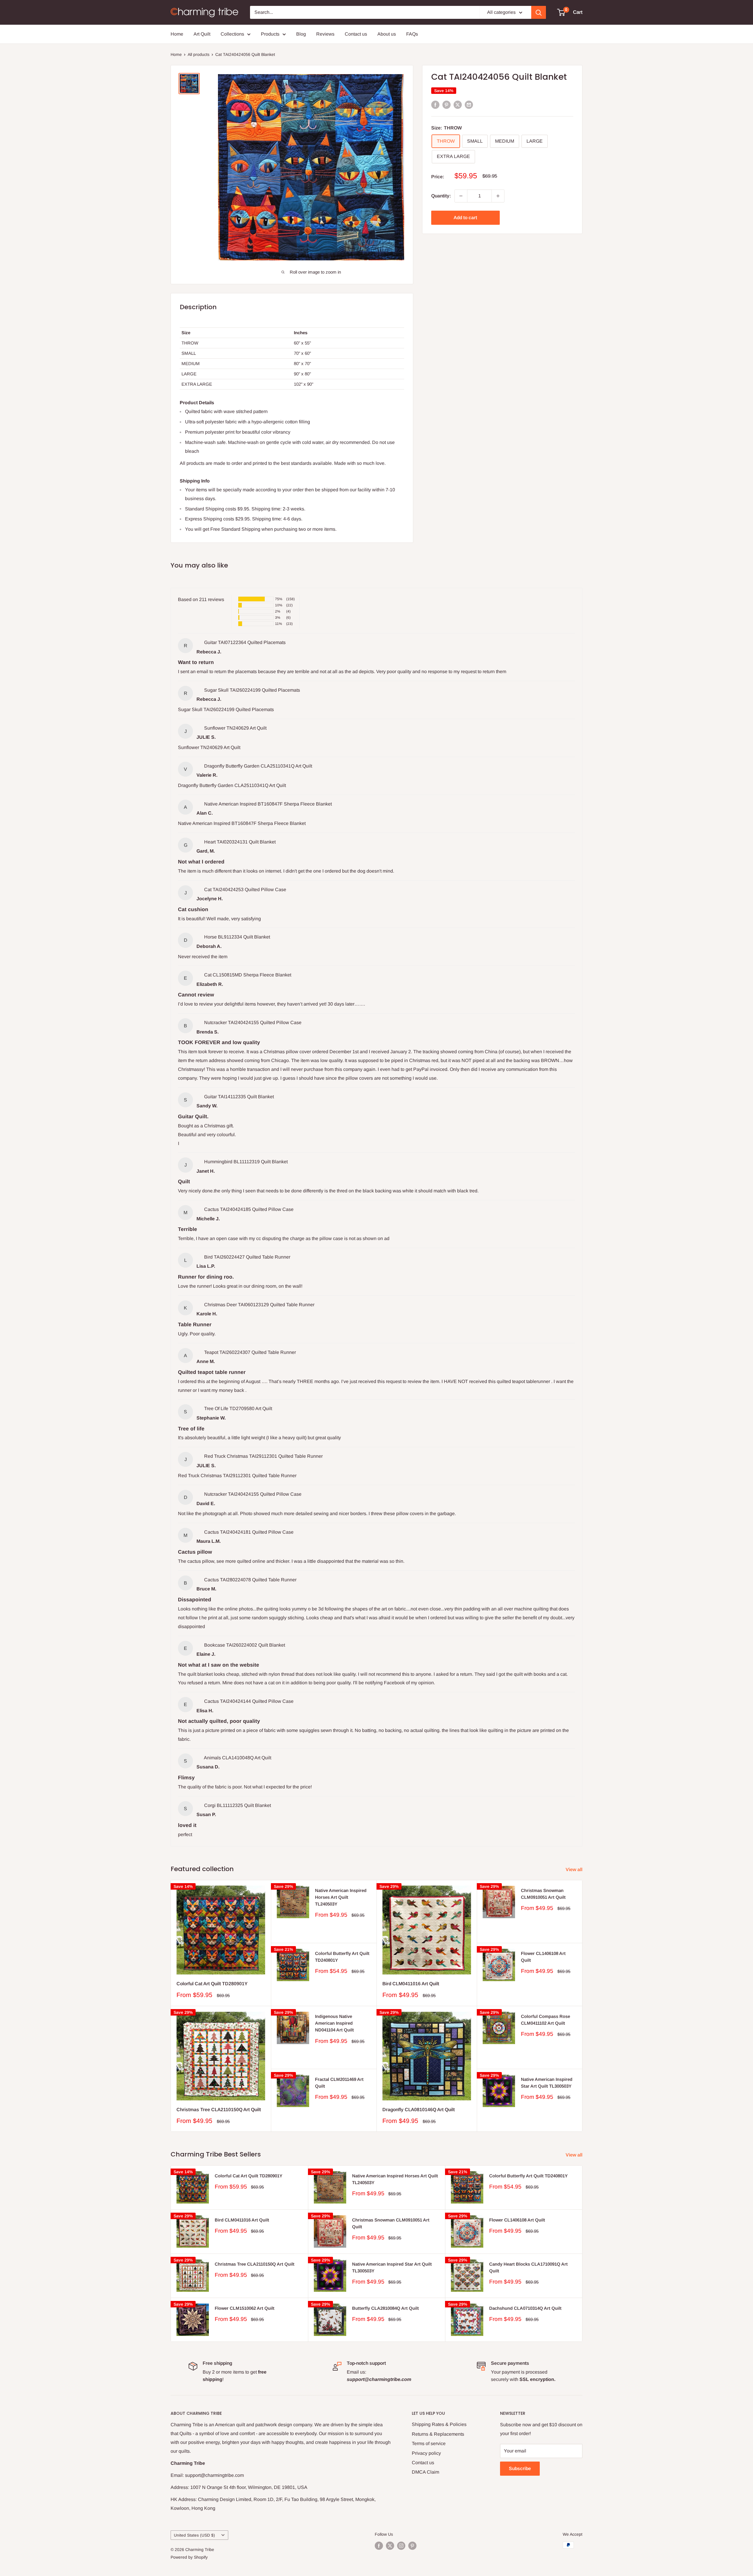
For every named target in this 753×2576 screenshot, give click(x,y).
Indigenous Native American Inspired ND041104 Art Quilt (334, 2023)
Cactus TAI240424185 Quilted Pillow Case (249, 1209)
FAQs (412, 34)
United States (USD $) (194, 2535)
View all (575, 1869)
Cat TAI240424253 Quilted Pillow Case (245, 890)
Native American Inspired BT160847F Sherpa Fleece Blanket (268, 804)
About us (387, 34)
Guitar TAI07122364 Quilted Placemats (245, 642)
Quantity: (441, 196)
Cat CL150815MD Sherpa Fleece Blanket (248, 975)
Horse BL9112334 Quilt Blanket (237, 937)
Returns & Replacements (438, 2434)
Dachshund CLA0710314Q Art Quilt (525, 2308)
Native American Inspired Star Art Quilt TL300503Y (547, 2083)
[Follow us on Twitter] (390, 2546)
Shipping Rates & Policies (439, 2424)
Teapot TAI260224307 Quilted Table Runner (250, 1352)
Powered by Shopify (189, 2557)
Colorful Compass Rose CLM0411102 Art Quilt (545, 2020)
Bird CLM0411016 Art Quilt (411, 1984)
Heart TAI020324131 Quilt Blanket (240, 842)
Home (177, 34)
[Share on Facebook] (435, 105)
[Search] (539, 12)
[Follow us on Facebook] (379, 2546)
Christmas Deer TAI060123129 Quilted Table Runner (259, 1305)
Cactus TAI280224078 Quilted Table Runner (250, 1580)
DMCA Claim (425, 2472)
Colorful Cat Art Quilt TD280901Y (212, 1984)
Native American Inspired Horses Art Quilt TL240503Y (341, 1897)
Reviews (325, 34)
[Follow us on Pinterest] (412, 2546)
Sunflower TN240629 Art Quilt (235, 728)
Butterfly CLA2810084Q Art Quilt (385, 2308)
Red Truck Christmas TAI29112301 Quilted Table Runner (263, 1456)
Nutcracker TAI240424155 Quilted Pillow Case (253, 1022)
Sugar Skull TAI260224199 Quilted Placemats (252, 690)
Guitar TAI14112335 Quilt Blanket (239, 1097)
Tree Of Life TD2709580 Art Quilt (238, 1408)
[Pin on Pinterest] (447, 105)
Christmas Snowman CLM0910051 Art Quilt (543, 1894)
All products (199, 54)
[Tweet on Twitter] (458, 105)
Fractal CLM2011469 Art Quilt (339, 2083)
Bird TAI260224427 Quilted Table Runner (247, 1257)
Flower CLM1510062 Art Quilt (245, 2308)
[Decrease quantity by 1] (461, 196)
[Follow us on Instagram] (401, 2546)
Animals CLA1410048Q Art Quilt (238, 1758)
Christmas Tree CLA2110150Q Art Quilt (219, 2110)
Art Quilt (202, 34)
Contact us (356, 34)
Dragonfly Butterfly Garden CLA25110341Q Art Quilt (258, 766)
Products (270, 34)
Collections (232, 34)
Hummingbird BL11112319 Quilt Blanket (246, 1162)
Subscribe (520, 2468)
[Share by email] (469, 105)
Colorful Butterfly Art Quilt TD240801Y (342, 1957)
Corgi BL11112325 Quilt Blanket (238, 1805)
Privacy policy (426, 2453)
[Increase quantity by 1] (498, 196)
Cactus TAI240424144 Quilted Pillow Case (249, 1701)
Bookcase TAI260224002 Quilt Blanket (245, 1645)
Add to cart (465, 218)
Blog (301, 34)
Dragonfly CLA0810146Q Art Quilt (419, 2110)
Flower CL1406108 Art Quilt (543, 1957)
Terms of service (429, 2443)
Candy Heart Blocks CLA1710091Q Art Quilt (528, 2267)
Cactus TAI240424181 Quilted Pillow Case (249, 1532)
